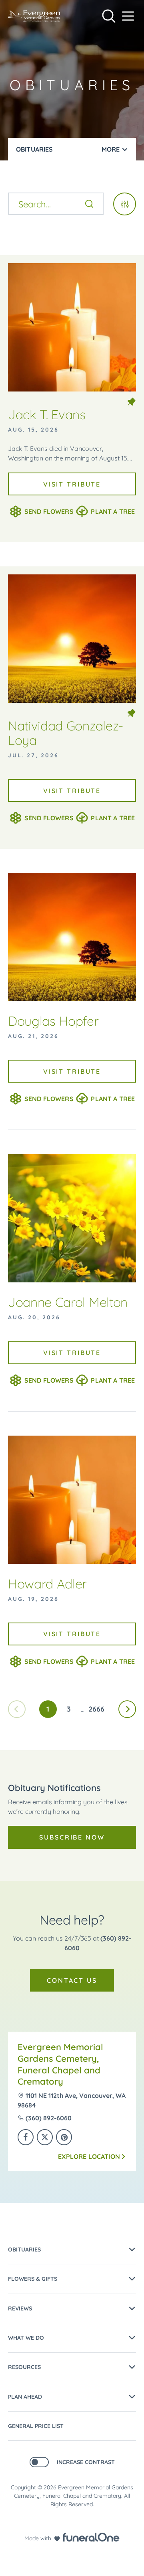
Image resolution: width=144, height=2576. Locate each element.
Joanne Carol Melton (68, 1302)
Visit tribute (72, 484)
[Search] (89, 204)
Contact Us (72, 1980)
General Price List (36, 2426)
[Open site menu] (128, 16)
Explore (89, 2156)
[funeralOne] (91, 2537)
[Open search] (109, 16)
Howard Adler (47, 1584)
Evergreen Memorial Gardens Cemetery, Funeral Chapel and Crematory (60, 2064)
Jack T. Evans (47, 414)
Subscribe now (72, 1837)
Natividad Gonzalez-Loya (66, 733)
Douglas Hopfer (53, 1021)
